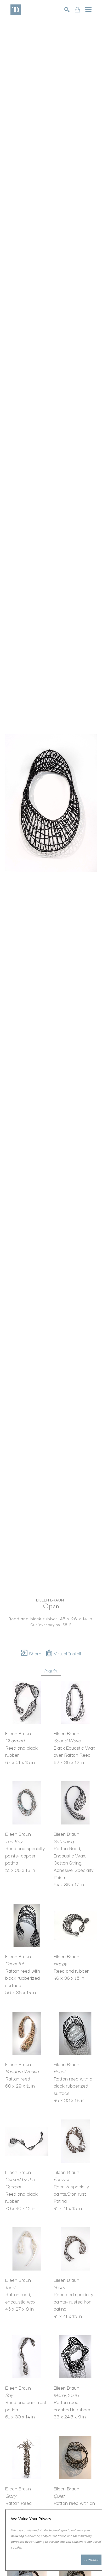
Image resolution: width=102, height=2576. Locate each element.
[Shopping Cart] (77, 10)
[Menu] (88, 10)
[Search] (67, 10)
